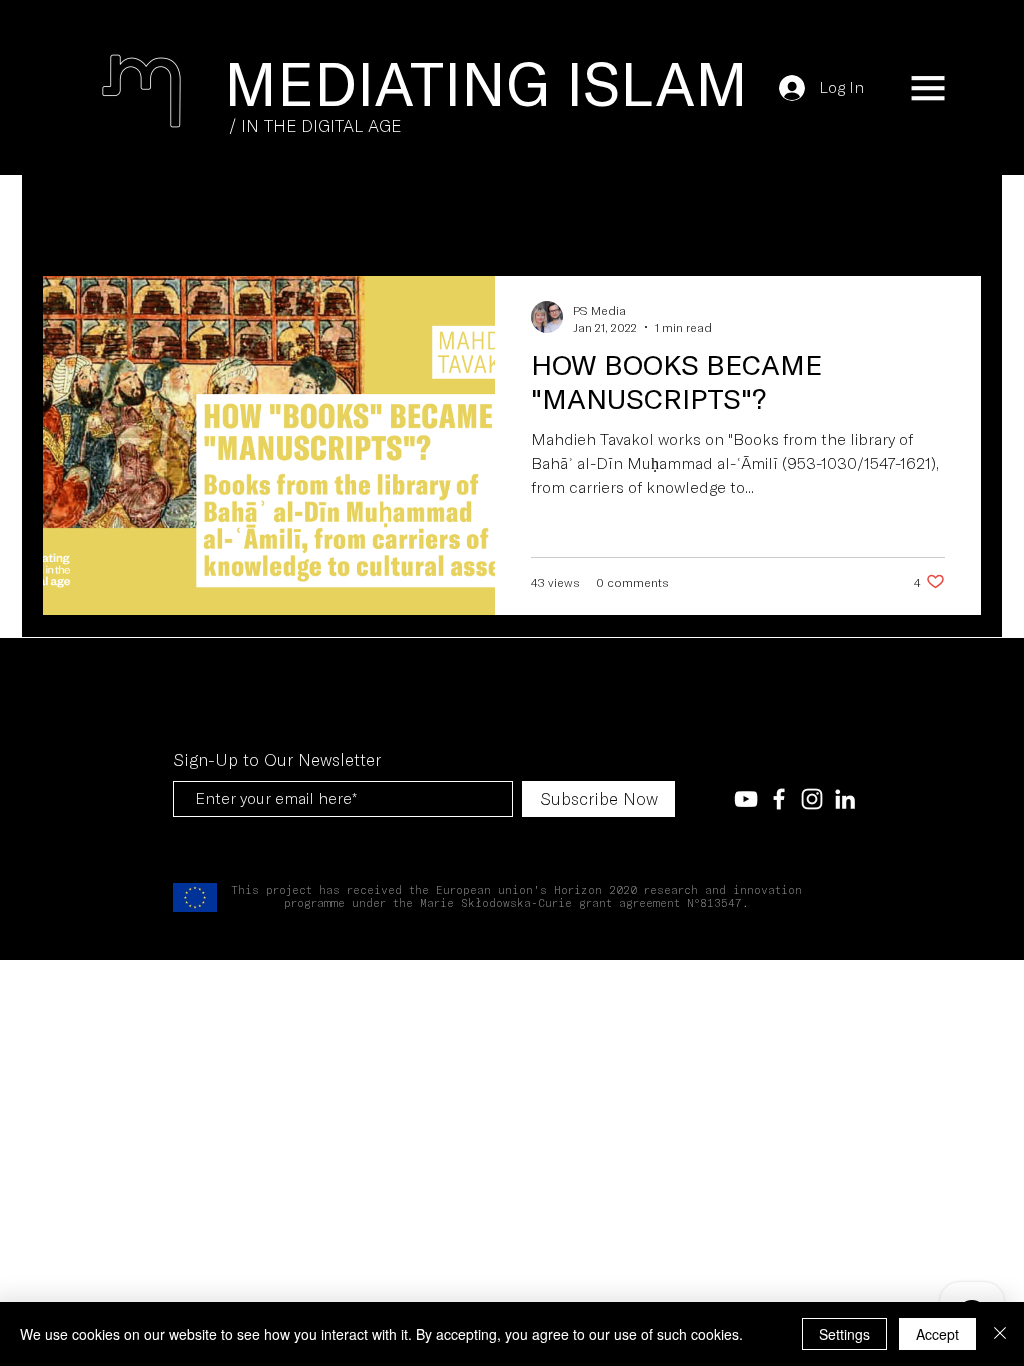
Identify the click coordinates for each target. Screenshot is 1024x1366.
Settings (844, 1334)
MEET (190, 214)
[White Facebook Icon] (779, 799)
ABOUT (368, 214)
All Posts (86, 214)
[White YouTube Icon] (746, 799)
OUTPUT (277, 214)
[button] (928, 88)
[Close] (1000, 1334)
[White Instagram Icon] (812, 799)
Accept (937, 1334)
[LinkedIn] (845, 799)
